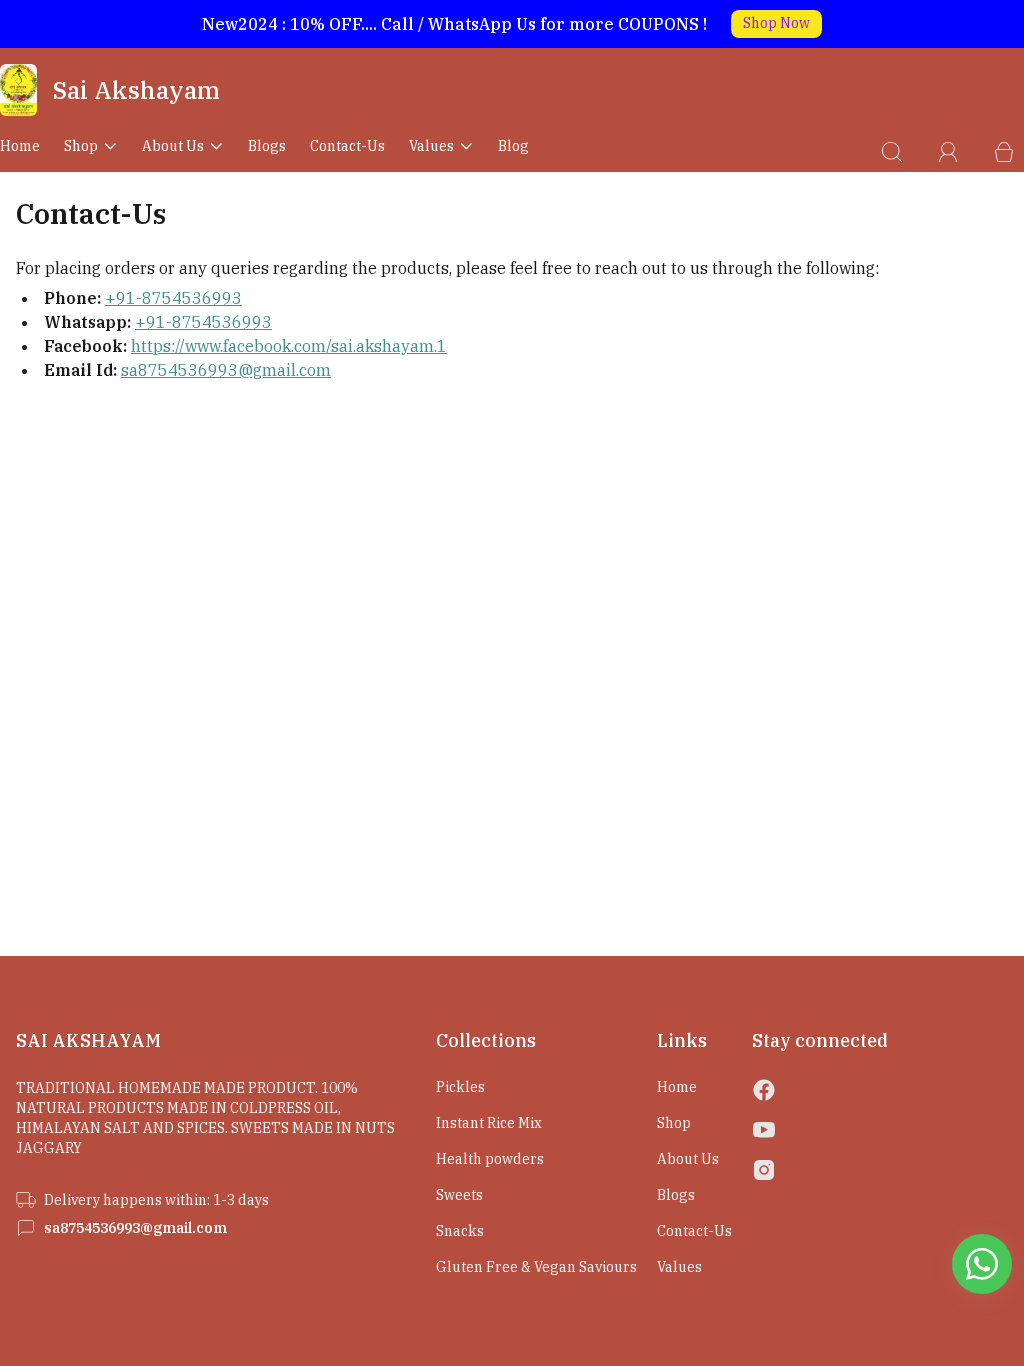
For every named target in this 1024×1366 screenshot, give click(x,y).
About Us (173, 146)
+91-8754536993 (173, 298)
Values (431, 146)
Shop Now (776, 23)
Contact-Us (347, 146)
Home (20, 146)
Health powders (490, 1159)
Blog (513, 146)
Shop (81, 146)
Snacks (460, 1231)
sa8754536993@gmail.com (226, 370)
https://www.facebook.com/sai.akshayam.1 (289, 346)
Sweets (459, 1195)
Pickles (460, 1087)
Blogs (267, 146)
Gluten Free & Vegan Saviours (536, 1267)
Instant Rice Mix (489, 1123)
